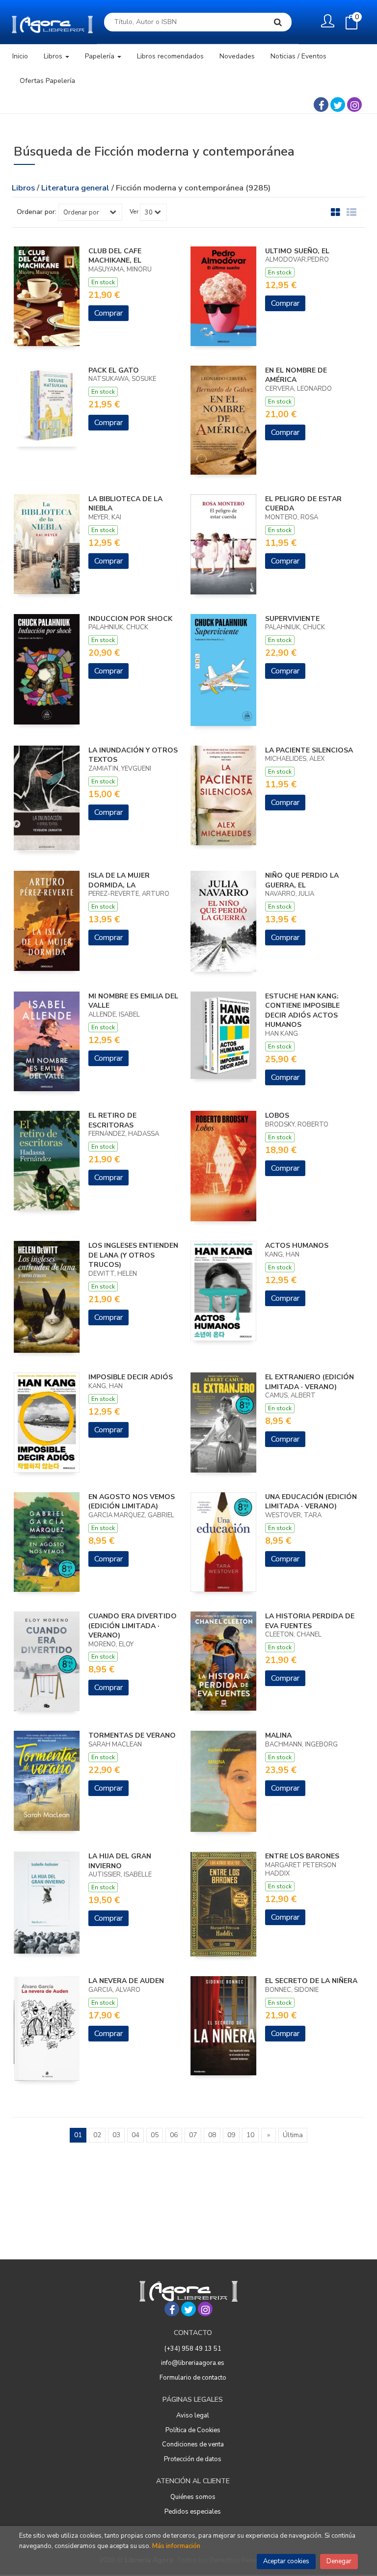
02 (97, 2135)
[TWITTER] (338, 105)
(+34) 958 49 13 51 (193, 2349)
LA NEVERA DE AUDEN (126, 1981)
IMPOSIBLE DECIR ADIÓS (131, 1377)
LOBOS (277, 1115)
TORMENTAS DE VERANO (132, 1735)
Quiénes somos (193, 2497)
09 (231, 2135)
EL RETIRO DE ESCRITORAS (112, 1120)
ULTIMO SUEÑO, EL (297, 251)
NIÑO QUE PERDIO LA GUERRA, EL (302, 880)
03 (116, 2135)
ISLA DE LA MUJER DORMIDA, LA (119, 880)
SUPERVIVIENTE (292, 619)
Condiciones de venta (193, 2444)
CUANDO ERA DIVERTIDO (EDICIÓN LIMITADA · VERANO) (133, 1626)
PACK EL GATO (114, 370)
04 (135, 2135)
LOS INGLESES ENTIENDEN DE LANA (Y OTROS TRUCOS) (133, 1255)
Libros (54, 56)
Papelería (101, 56)
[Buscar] (278, 22)
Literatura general (76, 188)
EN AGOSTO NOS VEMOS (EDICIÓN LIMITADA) (132, 1502)
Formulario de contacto (193, 2378)
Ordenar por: (37, 212)
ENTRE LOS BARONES (302, 1856)
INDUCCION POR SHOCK (130, 619)
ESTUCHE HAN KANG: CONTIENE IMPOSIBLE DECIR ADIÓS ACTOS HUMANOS (302, 1011)
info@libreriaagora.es (193, 2363)
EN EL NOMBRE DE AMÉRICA (296, 375)
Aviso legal (193, 2415)
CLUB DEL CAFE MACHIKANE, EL (115, 256)
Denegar (339, 2561)
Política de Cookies (193, 2430)
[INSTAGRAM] (354, 105)
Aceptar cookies (286, 2561)
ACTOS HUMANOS (297, 1246)
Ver (134, 212)
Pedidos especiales (193, 2512)
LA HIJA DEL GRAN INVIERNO (120, 1861)
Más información (176, 2546)
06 (174, 2135)
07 (193, 2135)
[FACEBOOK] (321, 105)
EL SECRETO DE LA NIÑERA (311, 1981)
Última (293, 2135)
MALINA (278, 1735)
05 (155, 2135)
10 (250, 2135)
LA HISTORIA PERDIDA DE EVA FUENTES (310, 1621)
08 (212, 2135)
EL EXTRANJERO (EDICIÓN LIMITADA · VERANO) (310, 1382)
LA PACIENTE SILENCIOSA (309, 750)
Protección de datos (193, 2459)
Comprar (108, 313)
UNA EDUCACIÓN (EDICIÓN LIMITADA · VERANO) (311, 1502)
